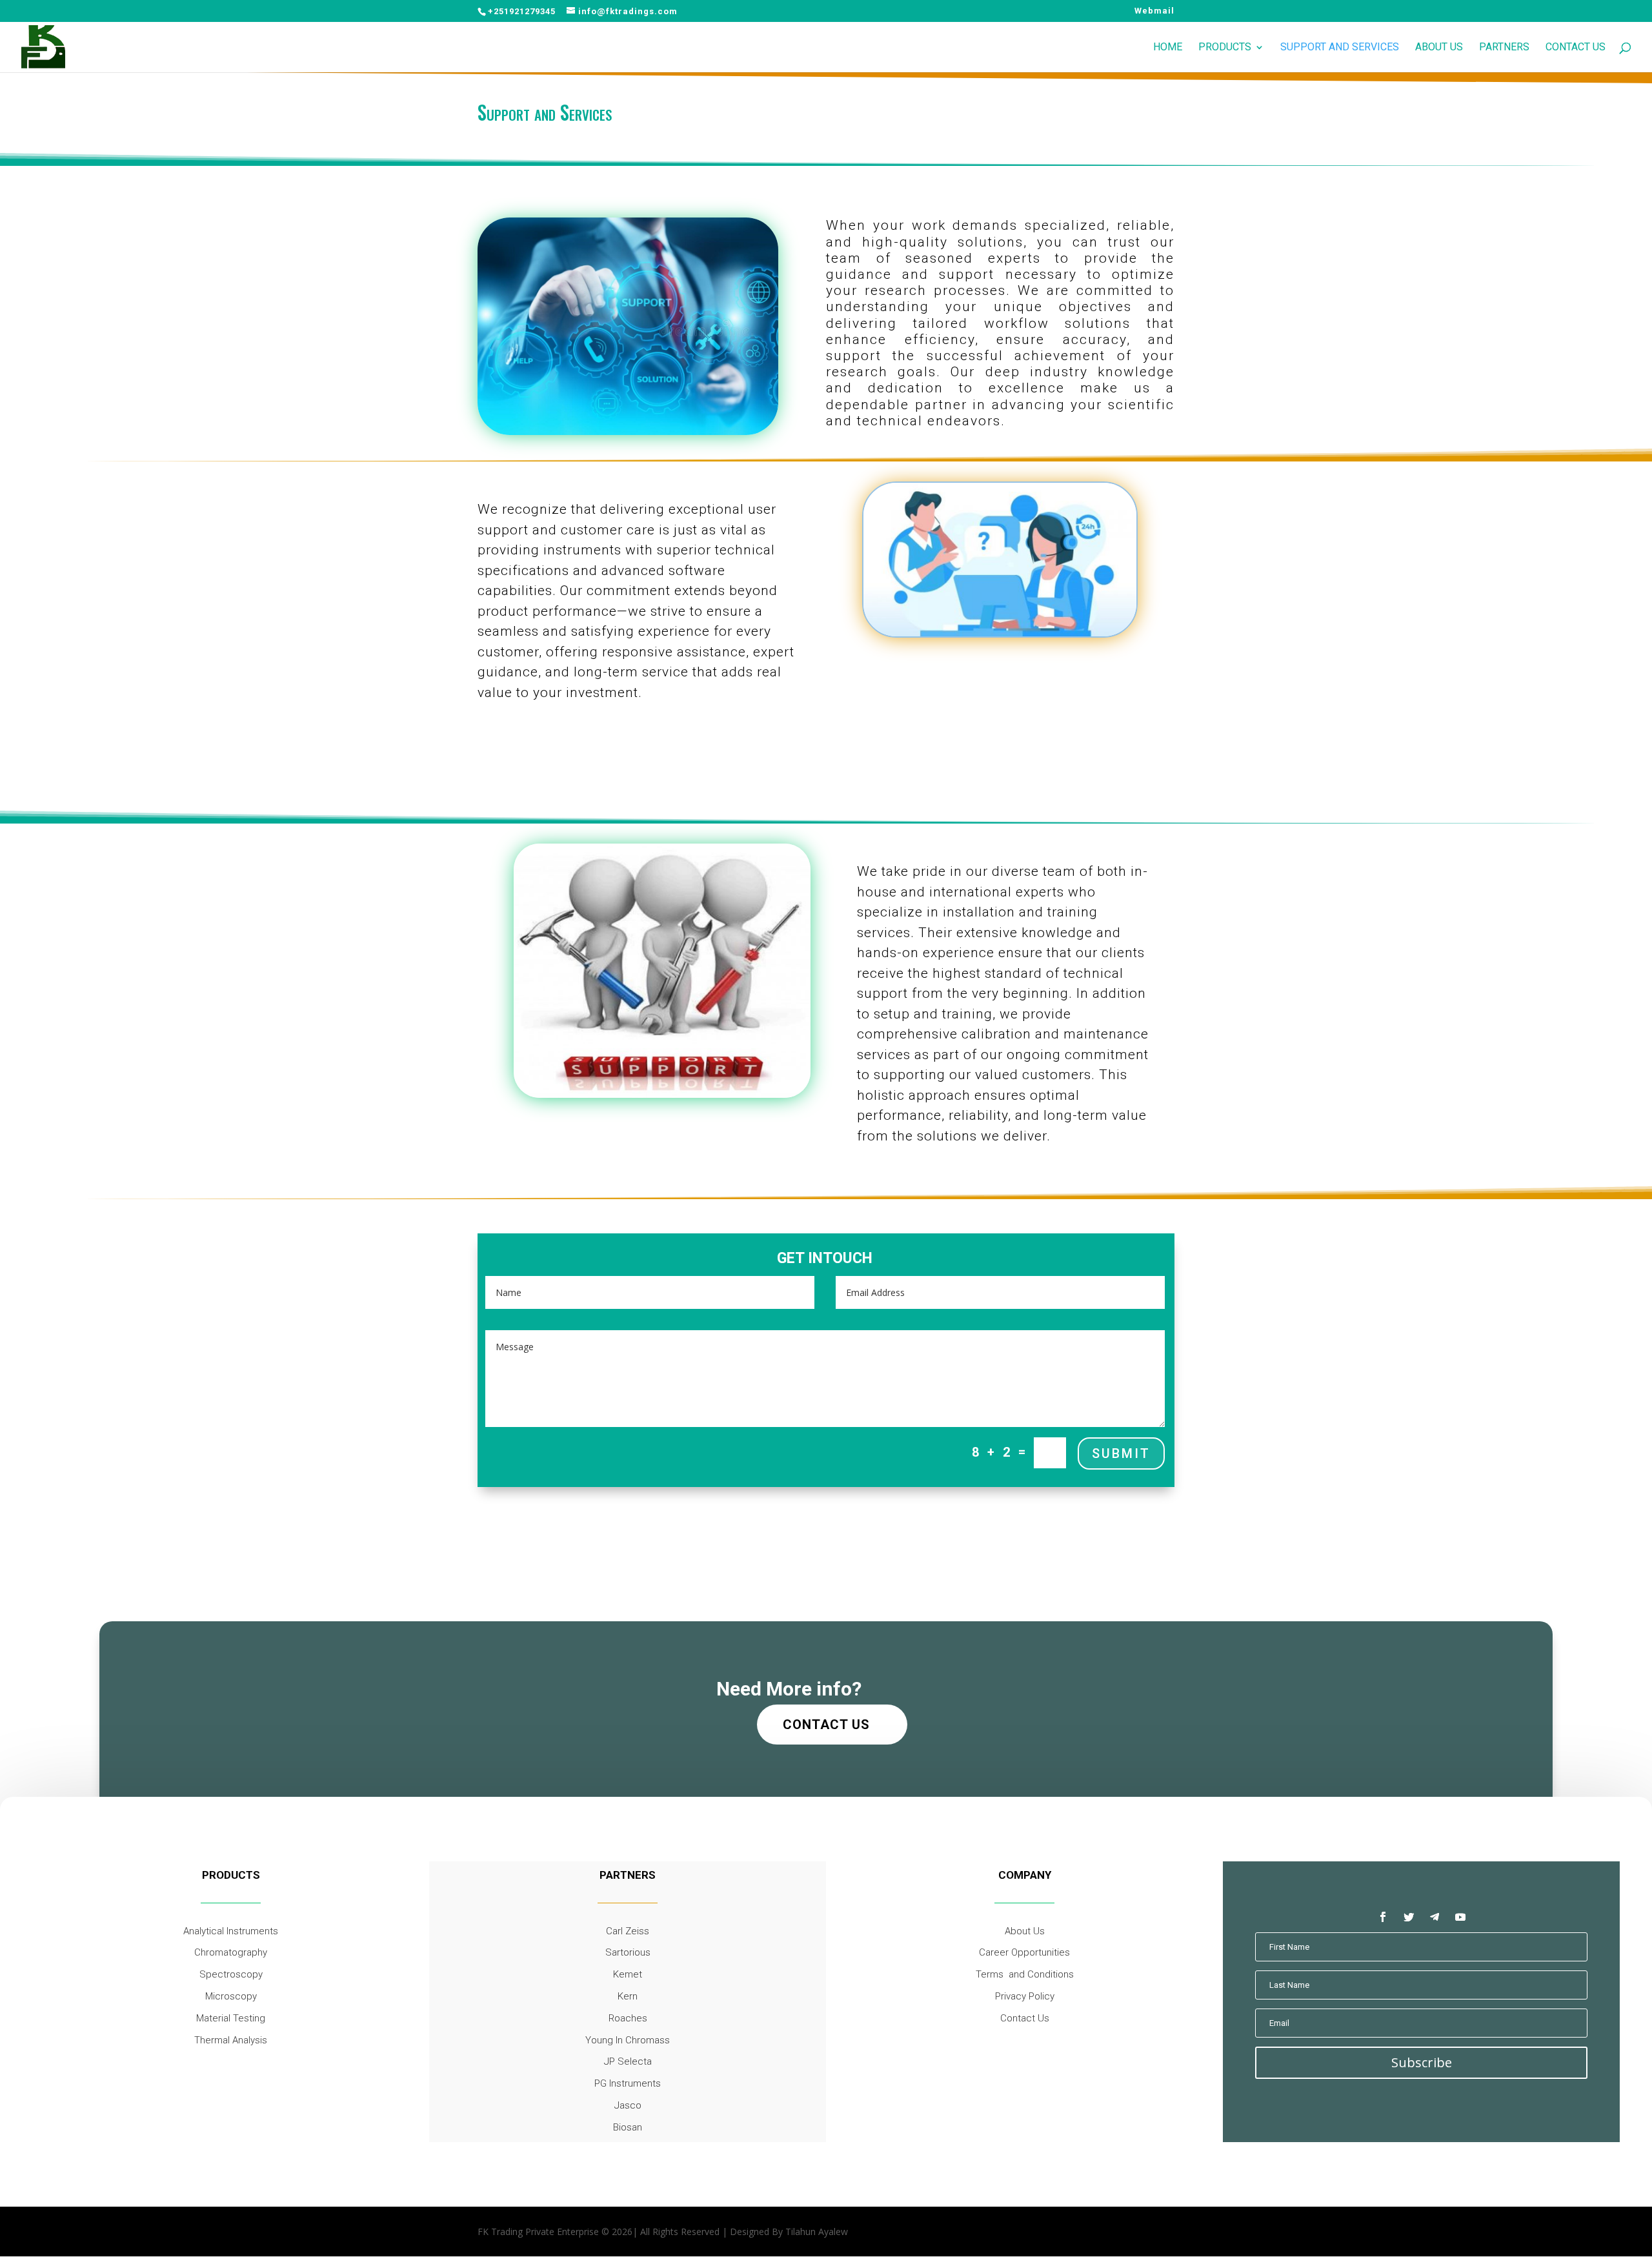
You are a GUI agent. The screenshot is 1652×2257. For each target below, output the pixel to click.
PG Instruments (628, 2083)
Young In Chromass (628, 2040)
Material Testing (231, 2018)
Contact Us (1576, 48)
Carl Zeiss (628, 1931)
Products (1225, 48)
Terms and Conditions (1025, 1974)
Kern (628, 1996)
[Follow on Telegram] (1435, 1917)
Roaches (628, 2018)
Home (1168, 48)
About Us (1439, 48)
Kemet (628, 1974)
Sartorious (628, 1952)
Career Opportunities (1024, 1952)
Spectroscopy (231, 1974)
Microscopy (231, 1996)
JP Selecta (628, 2061)
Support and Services (1340, 48)
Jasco (628, 2105)
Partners (1504, 48)
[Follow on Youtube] (1460, 1917)
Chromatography (231, 1952)
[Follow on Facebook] (1383, 1917)
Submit (1121, 1453)
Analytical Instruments (231, 1931)
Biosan (628, 2127)
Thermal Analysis (231, 2040)
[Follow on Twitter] (1409, 1917)
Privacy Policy (1025, 1996)
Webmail (1154, 11)
